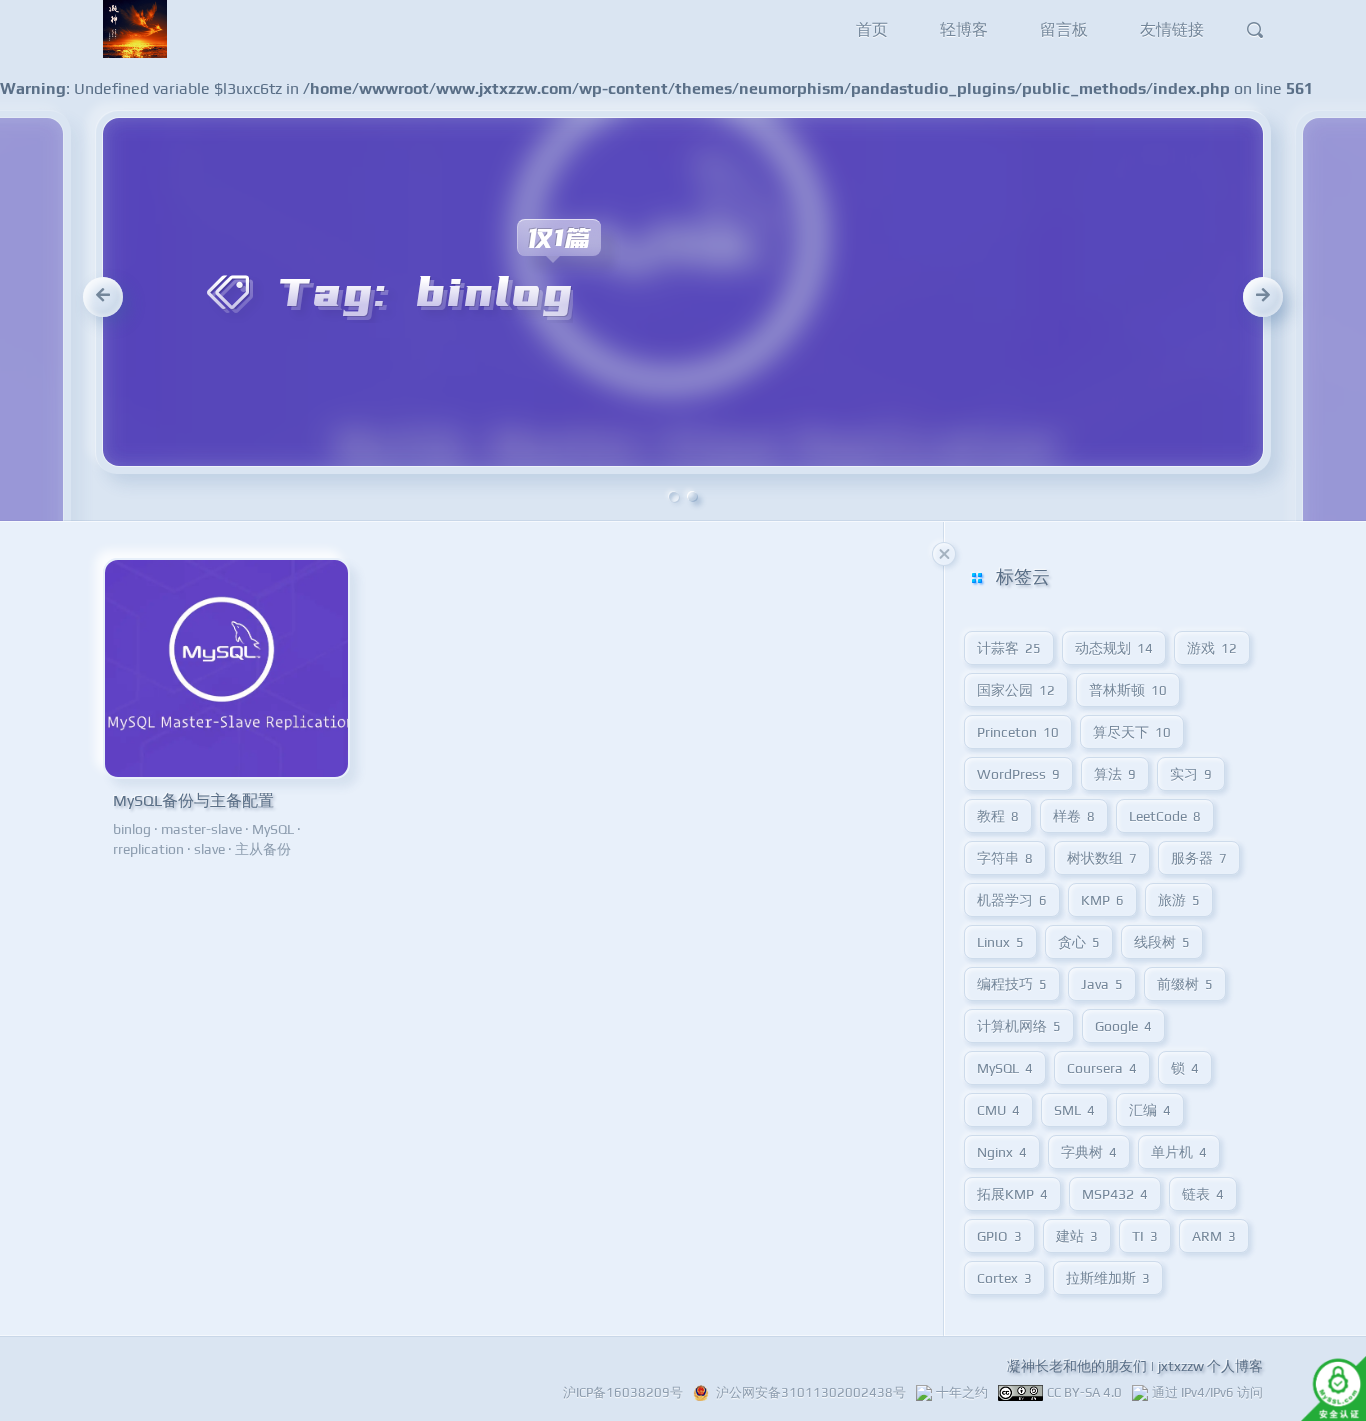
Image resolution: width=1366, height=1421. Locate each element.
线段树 (1162, 942)
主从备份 (263, 849)
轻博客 (964, 29)
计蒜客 (1009, 648)
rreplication (148, 849)
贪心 (1079, 942)
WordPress (1018, 774)
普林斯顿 (1128, 690)
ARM (1214, 1236)
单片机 (1179, 1152)
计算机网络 (1019, 1026)
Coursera (1102, 1068)
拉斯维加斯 (1108, 1278)
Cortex (1004, 1278)
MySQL (273, 829)
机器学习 (1012, 900)
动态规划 (1114, 648)
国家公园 (1016, 690)
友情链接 (1172, 29)
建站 (1077, 1236)
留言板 (1064, 29)
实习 (1191, 774)
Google (1123, 1026)
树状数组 (1102, 858)
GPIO (999, 1236)
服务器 (1199, 858)
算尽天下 (1132, 732)
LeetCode (1165, 816)
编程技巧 (1012, 984)
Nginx (1002, 1152)
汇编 (1150, 1110)
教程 (998, 816)
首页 (872, 29)
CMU (998, 1110)
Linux (1000, 942)
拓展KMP (1012, 1194)
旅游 (1179, 900)
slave (209, 849)
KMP (1102, 900)
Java (1102, 984)
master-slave (201, 829)
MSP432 (1115, 1194)
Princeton (1018, 732)
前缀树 (1185, 984)
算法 (1115, 774)
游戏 (1212, 648)
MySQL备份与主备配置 (193, 800)
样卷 (1074, 816)
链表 (1203, 1194)
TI (1145, 1236)
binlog (132, 829)
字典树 (1089, 1152)
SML (1074, 1110)
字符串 (1005, 858)
